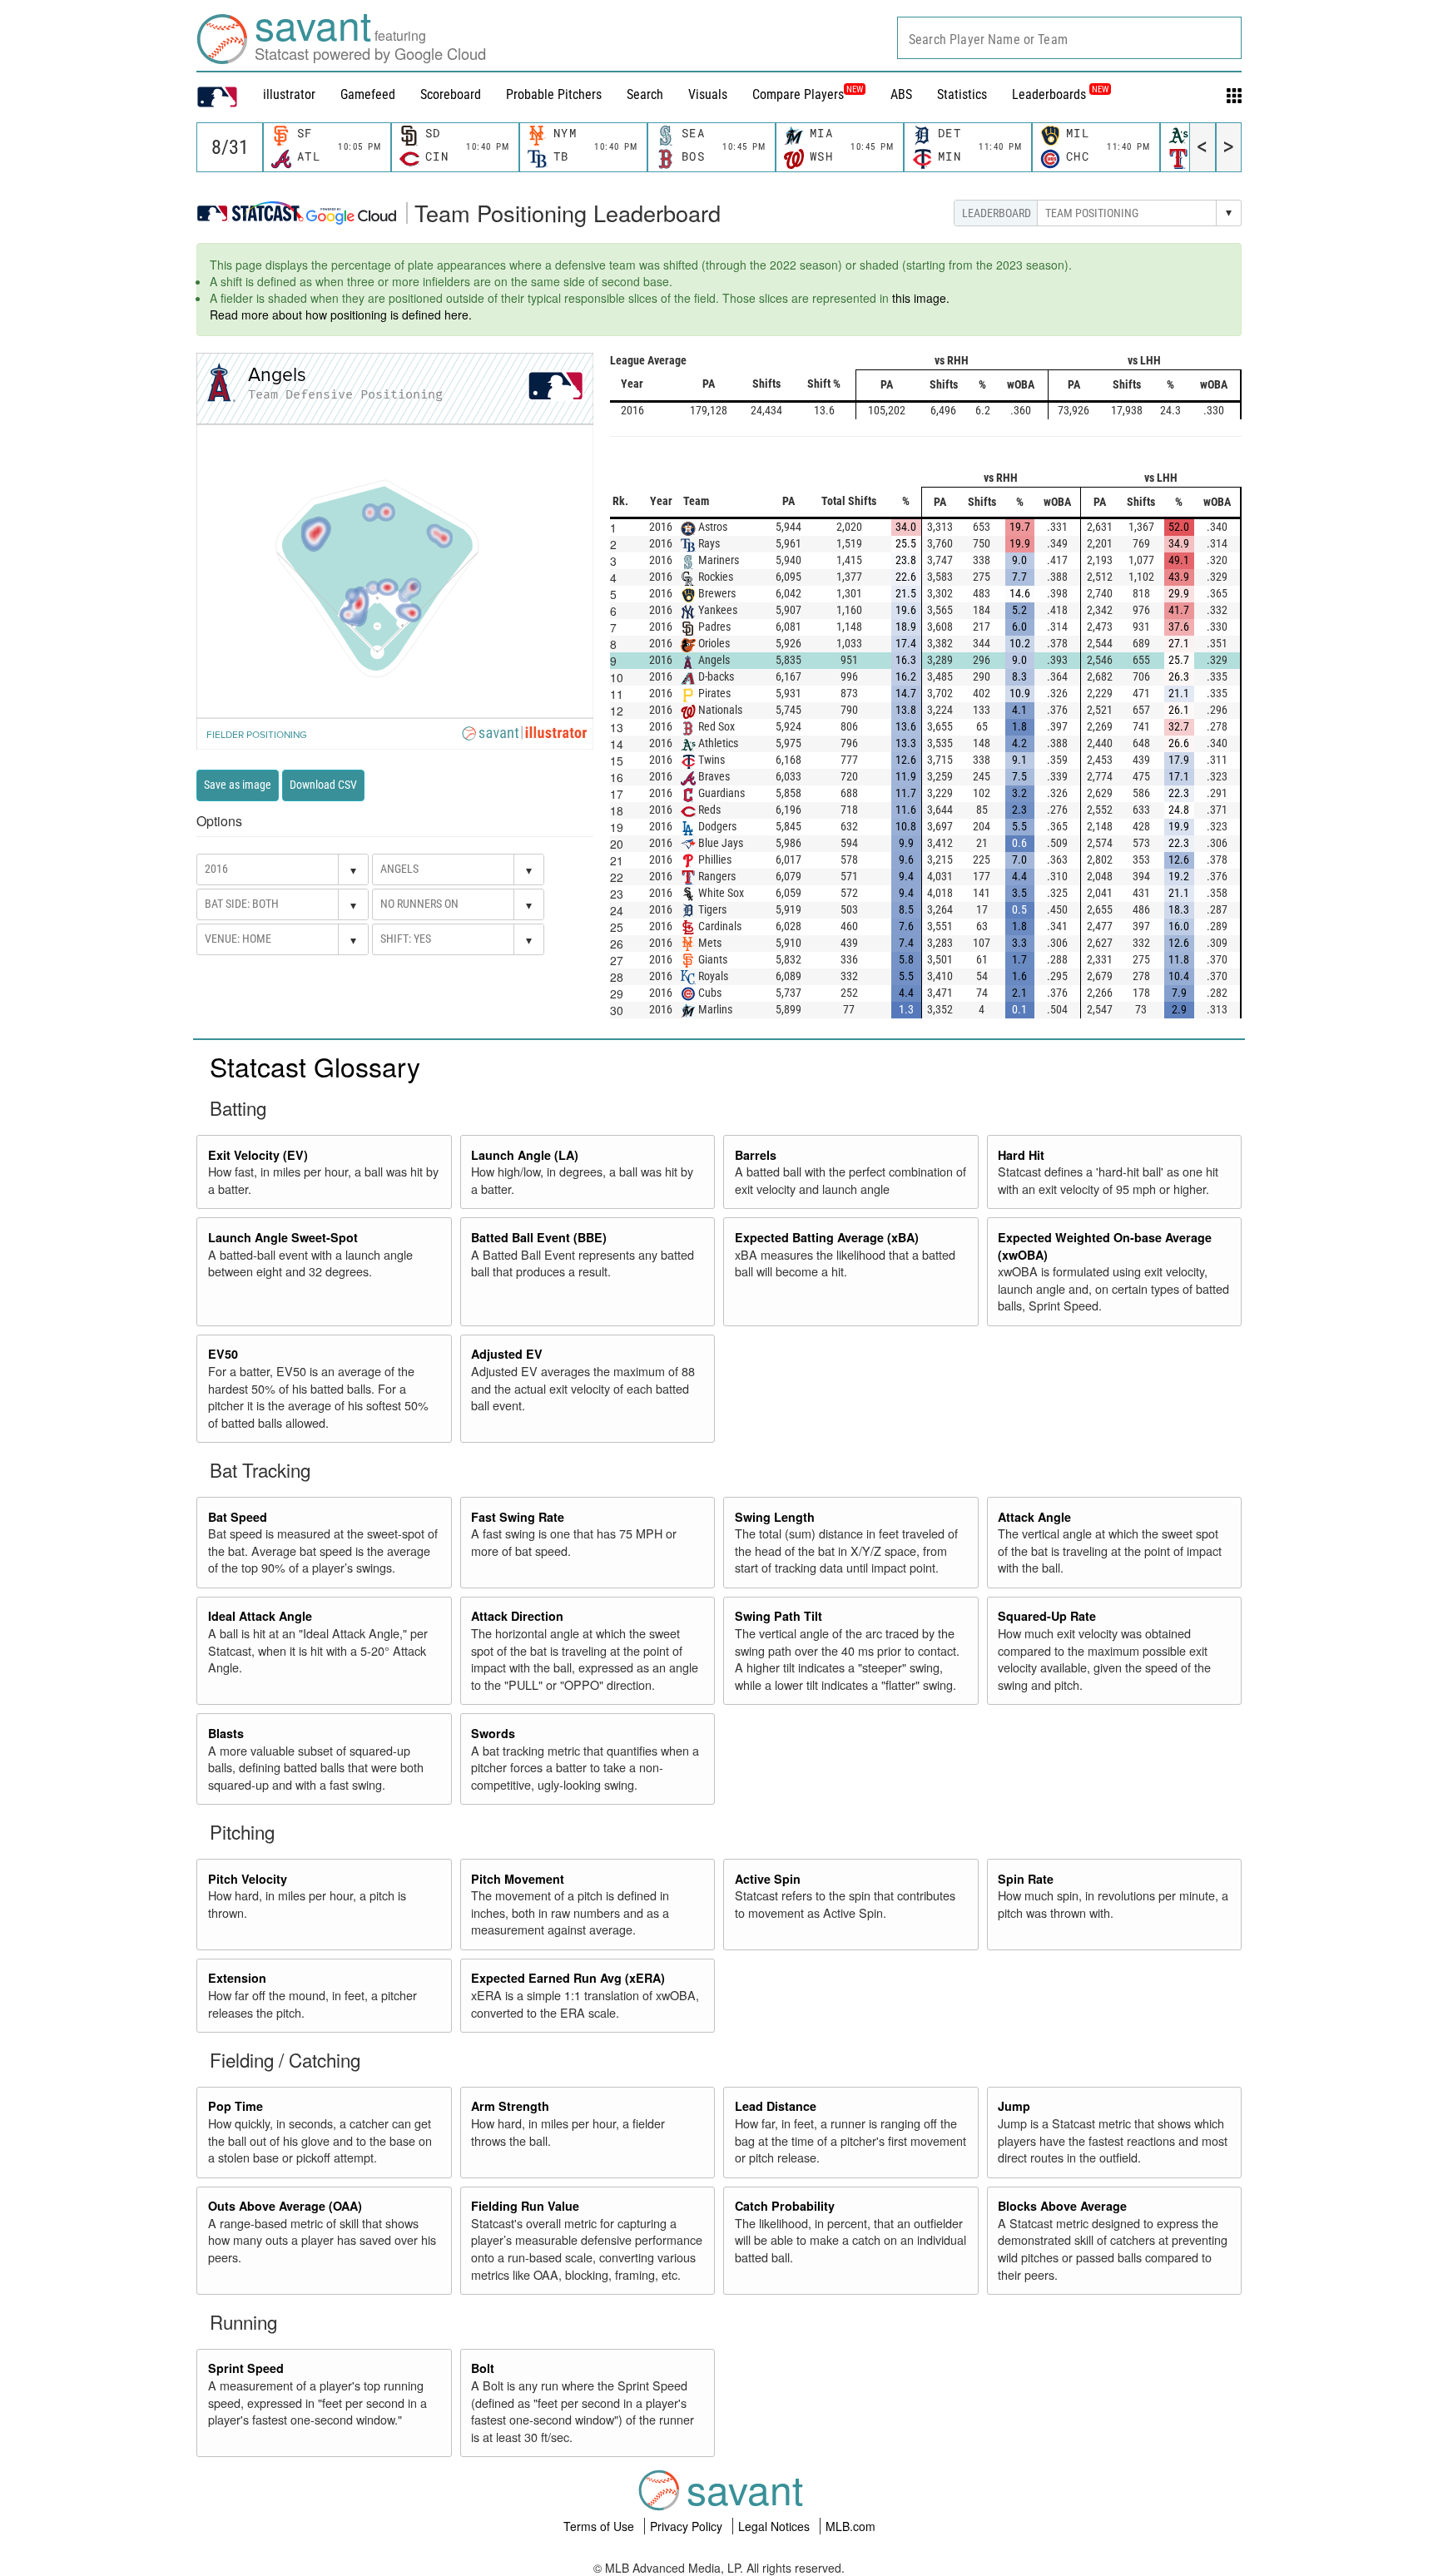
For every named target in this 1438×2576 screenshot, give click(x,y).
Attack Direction (517, 1616)
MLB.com (850, 2526)
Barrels (756, 1155)
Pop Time (236, 2106)
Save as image (238, 785)
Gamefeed (368, 94)
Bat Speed (238, 1517)
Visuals (708, 94)
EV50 (223, 1354)
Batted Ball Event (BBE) (539, 1237)
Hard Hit (1021, 1155)
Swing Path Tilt (779, 1616)
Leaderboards (1060, 94)
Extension (237, 1978)
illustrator (289, 94)
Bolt (483, 2368)
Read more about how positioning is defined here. (341, 315)
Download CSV (323, 785)
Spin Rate (1026, 1879)
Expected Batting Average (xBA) (827, 1237)
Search (645, 94)
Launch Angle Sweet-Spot (283, 1237)
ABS (901, 94)
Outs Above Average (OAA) (285, 2206)
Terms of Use (600, 2526)
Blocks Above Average (1062, 2206)
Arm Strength (510, 2106)
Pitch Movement (518, 1879)
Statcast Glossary (315, 1066)
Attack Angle (1034, 1517)
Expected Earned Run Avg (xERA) (568, 1978)
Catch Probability (785, 2206)
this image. (921, 298)
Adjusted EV (507, 1354)
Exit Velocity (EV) (258, 1155)
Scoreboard (451, 94)
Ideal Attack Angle (260, 1616)
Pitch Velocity (248, 1879)
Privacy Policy (688, 2526)
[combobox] (1069, 38)
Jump (1014, 2106)
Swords (493, 1733)
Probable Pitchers (554, 94)
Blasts (226, 1733)
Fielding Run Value (525, 2206)
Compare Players (798, 94)
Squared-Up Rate (1047, 1616)
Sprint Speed (246, 2368)
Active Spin (768, 1879)
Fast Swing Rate (518, 1517)
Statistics (962, 94)
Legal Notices (776, 2526)
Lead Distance (776, 2106)
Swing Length (775, 1517)
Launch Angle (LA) (525, 1155)
